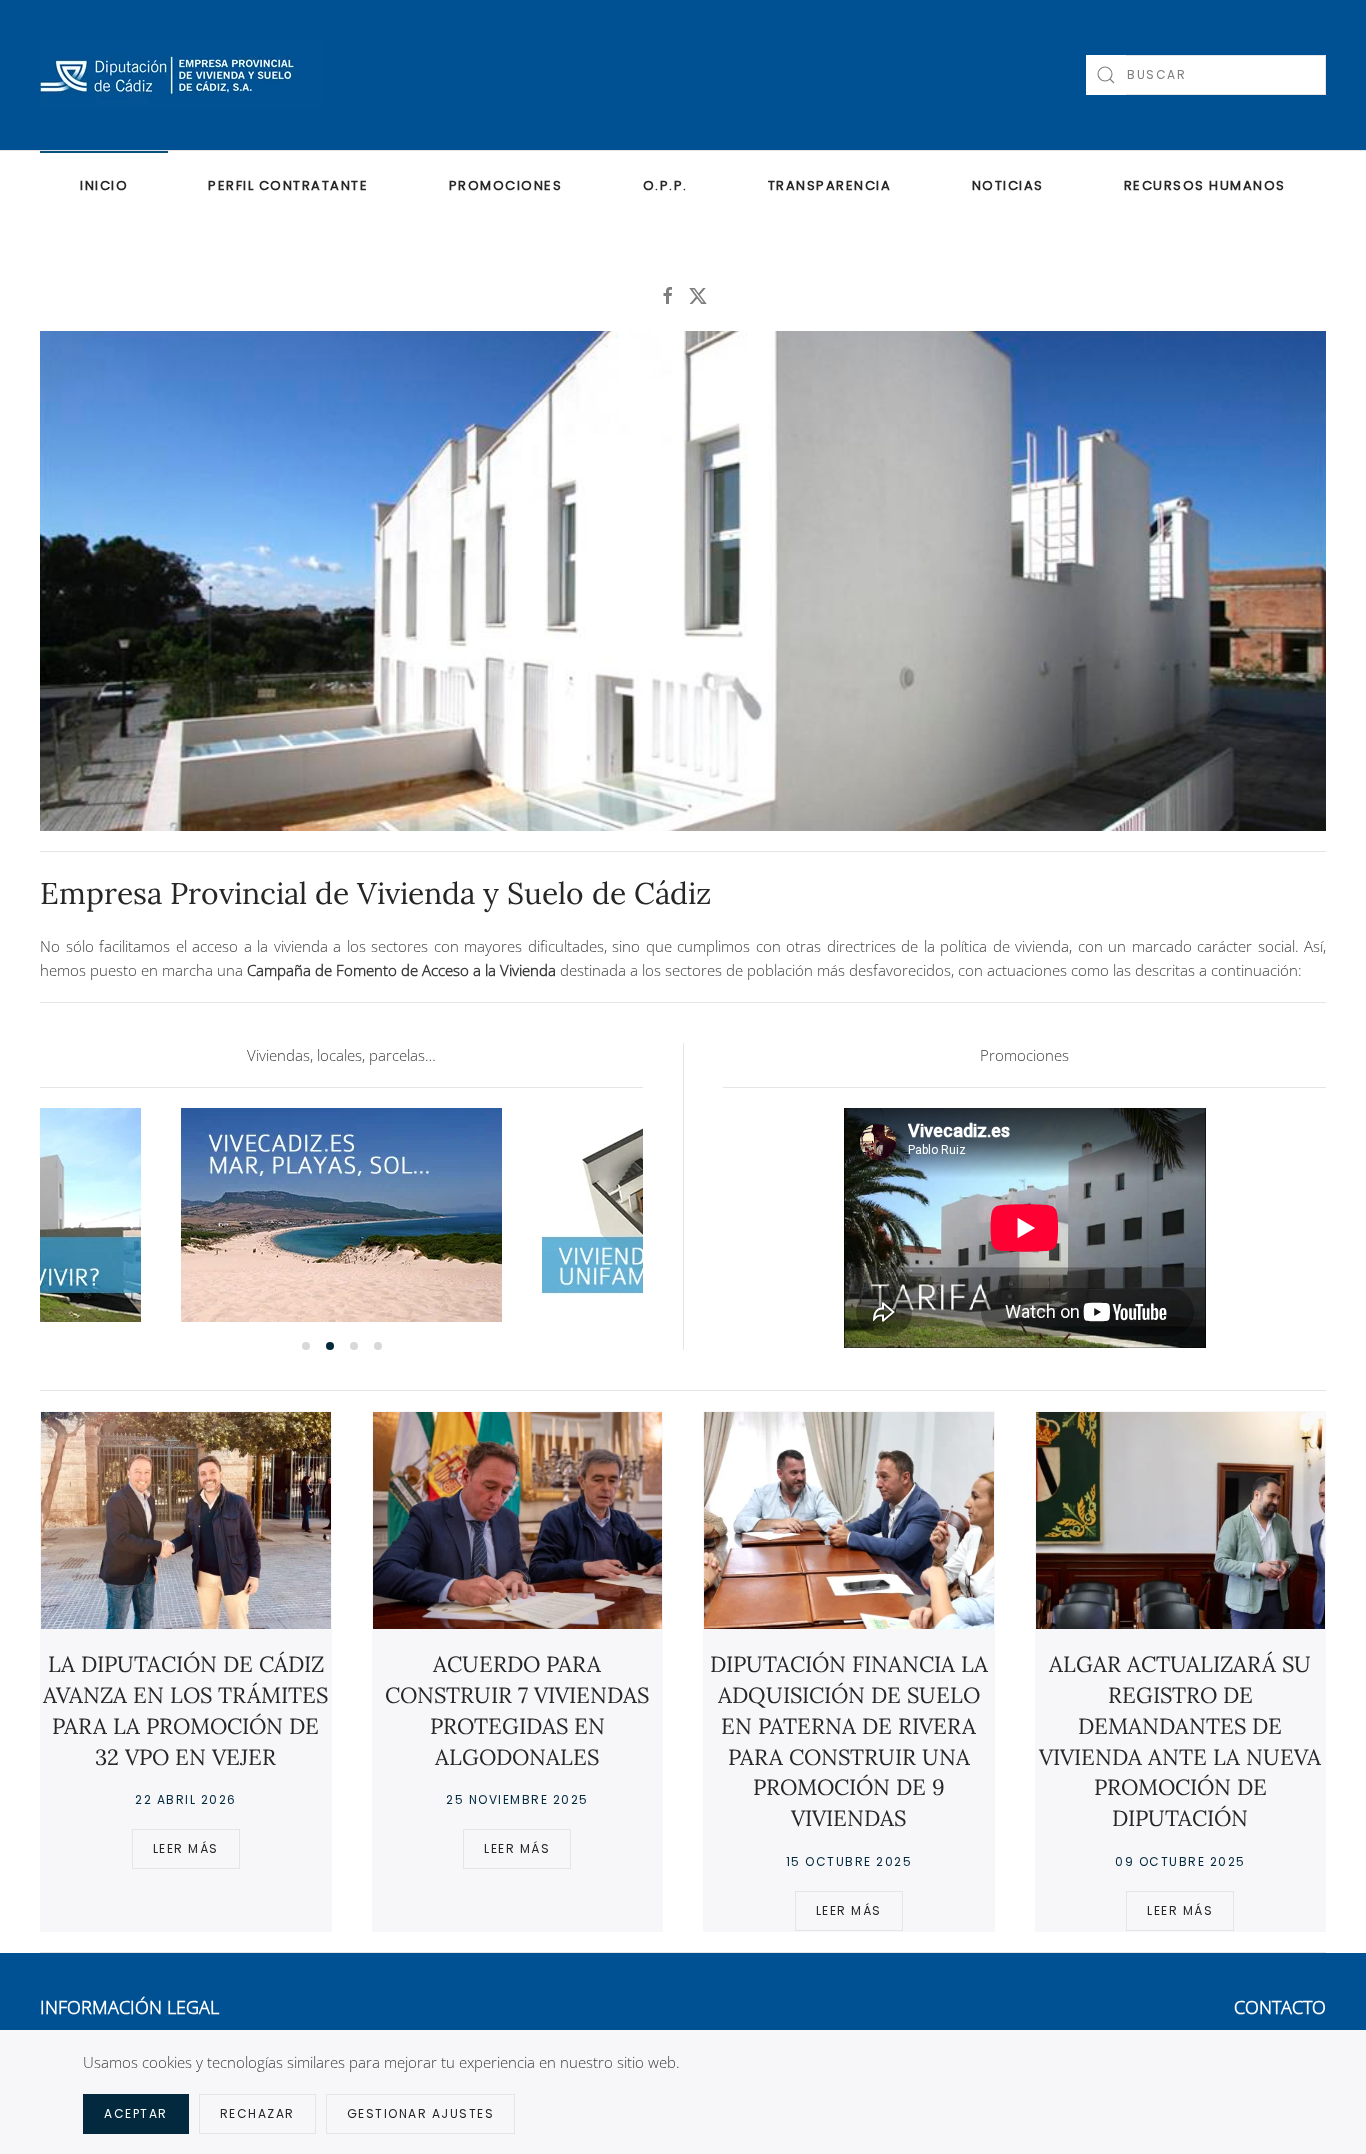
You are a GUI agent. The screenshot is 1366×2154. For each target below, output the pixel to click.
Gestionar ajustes (421, 2113)
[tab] (306, 1346)
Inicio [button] (104, 185)
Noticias (1008, 185)
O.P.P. (665, 185)
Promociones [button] (506, 185)
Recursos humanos (1205, 185)
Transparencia (830, 185)
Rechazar (257, 2113)
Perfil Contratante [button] (288, 185)
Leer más (186, 1848)
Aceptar (136, 2113)
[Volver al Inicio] (181, 75)
